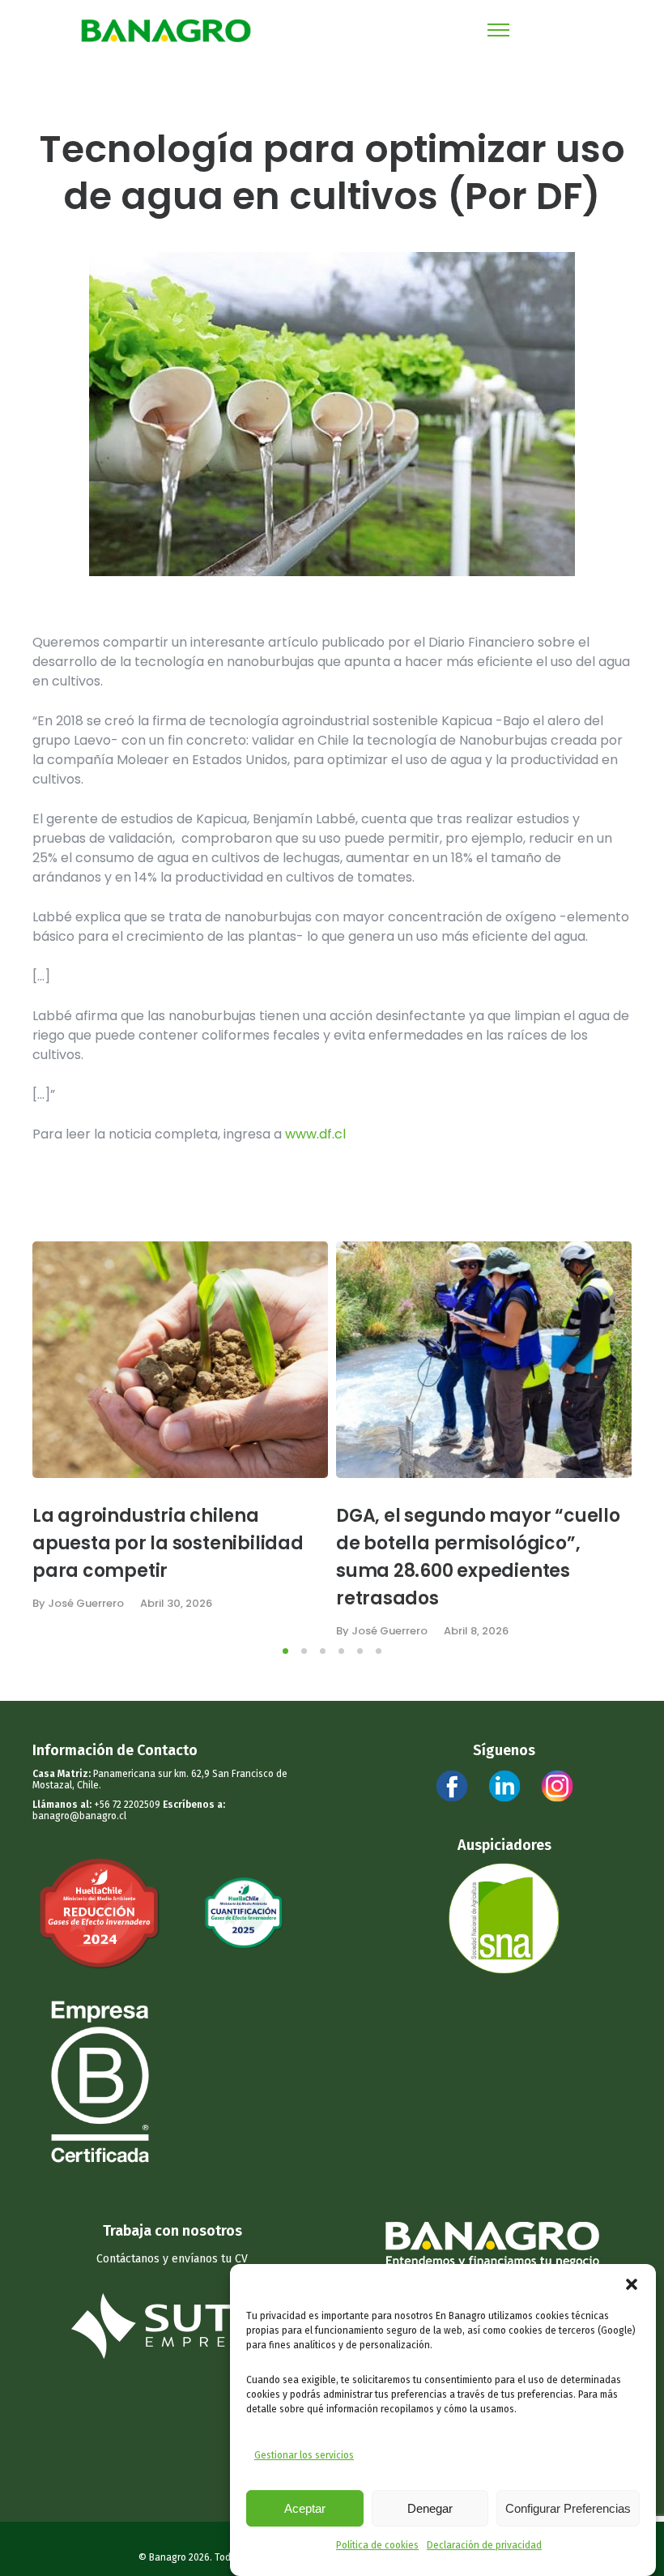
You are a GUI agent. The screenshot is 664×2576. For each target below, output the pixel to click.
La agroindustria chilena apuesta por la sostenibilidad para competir (168, 1543)
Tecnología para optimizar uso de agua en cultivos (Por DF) (332, 173)
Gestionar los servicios (304, 2455)
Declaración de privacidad (484, 2545)
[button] (632, 2284)
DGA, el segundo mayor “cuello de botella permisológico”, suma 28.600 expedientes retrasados (478, 1557)
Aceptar (305, 2508)
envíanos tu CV (210, 2259)
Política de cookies (377, 2545)
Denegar (430, 2508)
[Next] (626, 1439)
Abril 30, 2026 (176, 1603)
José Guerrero (86, 1603)
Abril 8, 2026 (476, 1631)
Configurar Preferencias (568, 2508)
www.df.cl (315, 1134)
